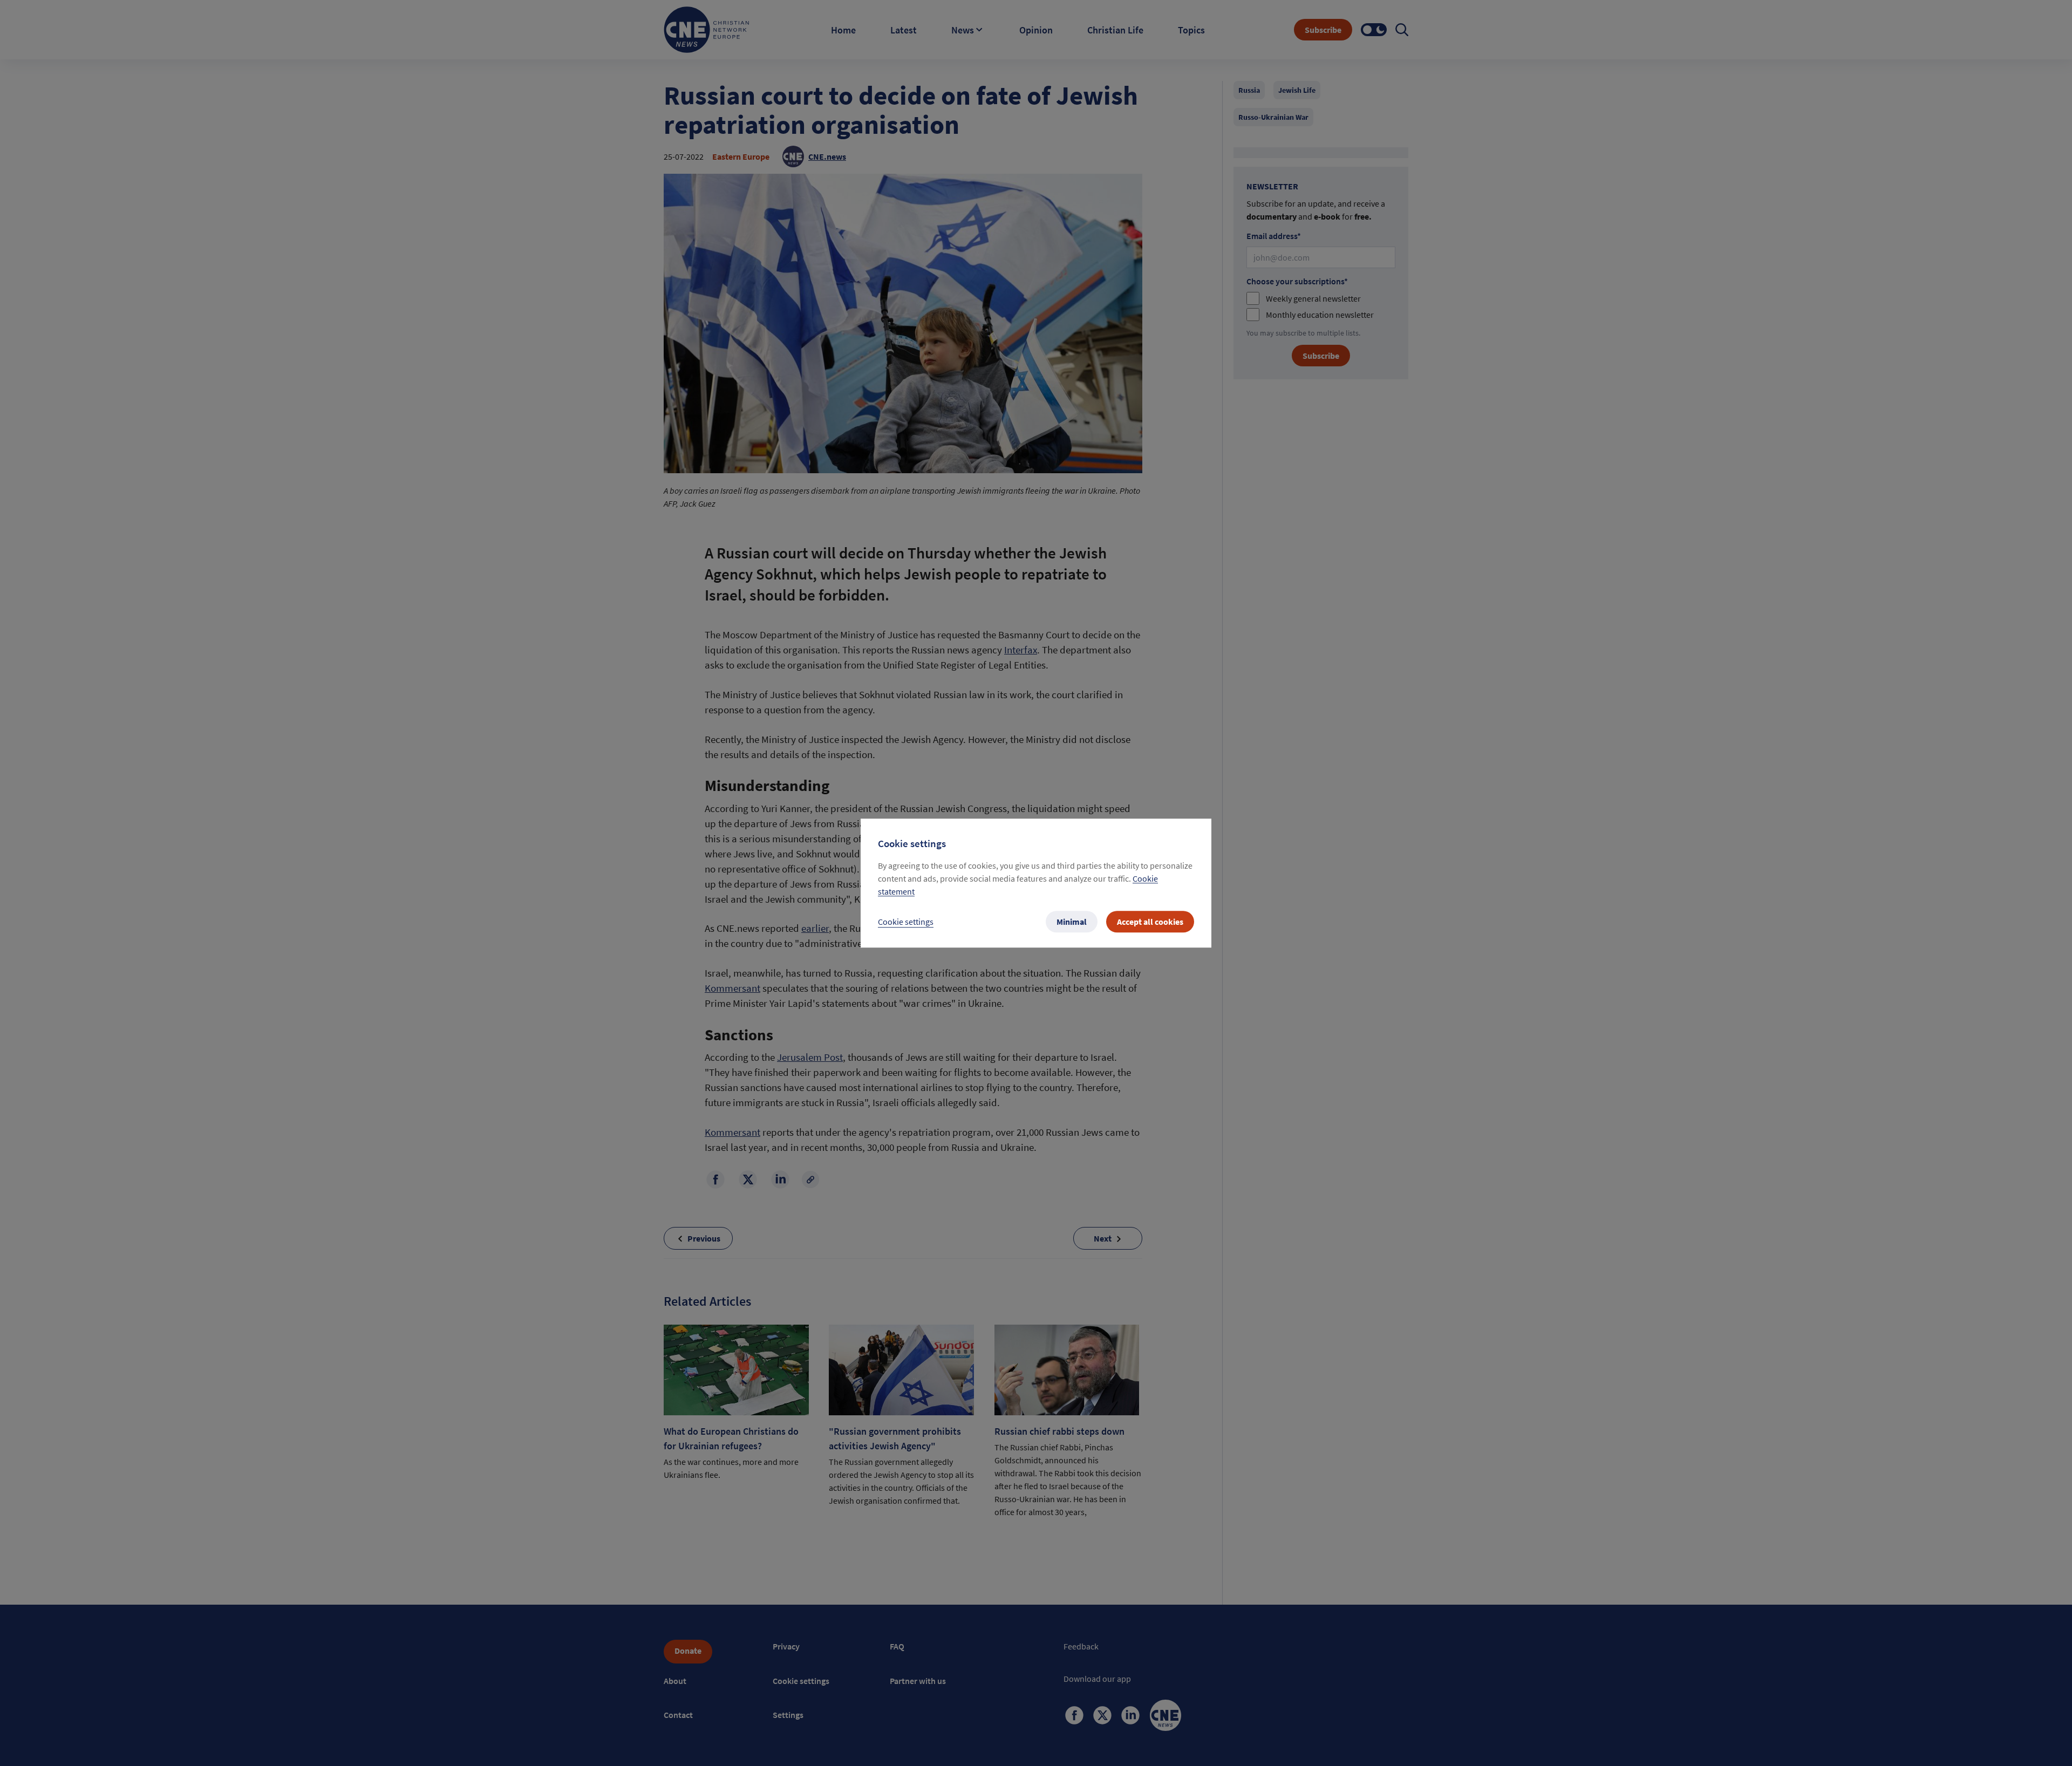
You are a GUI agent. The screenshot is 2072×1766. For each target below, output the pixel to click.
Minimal (1072, 922)
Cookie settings (906, 922)
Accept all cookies (1150, 922)
